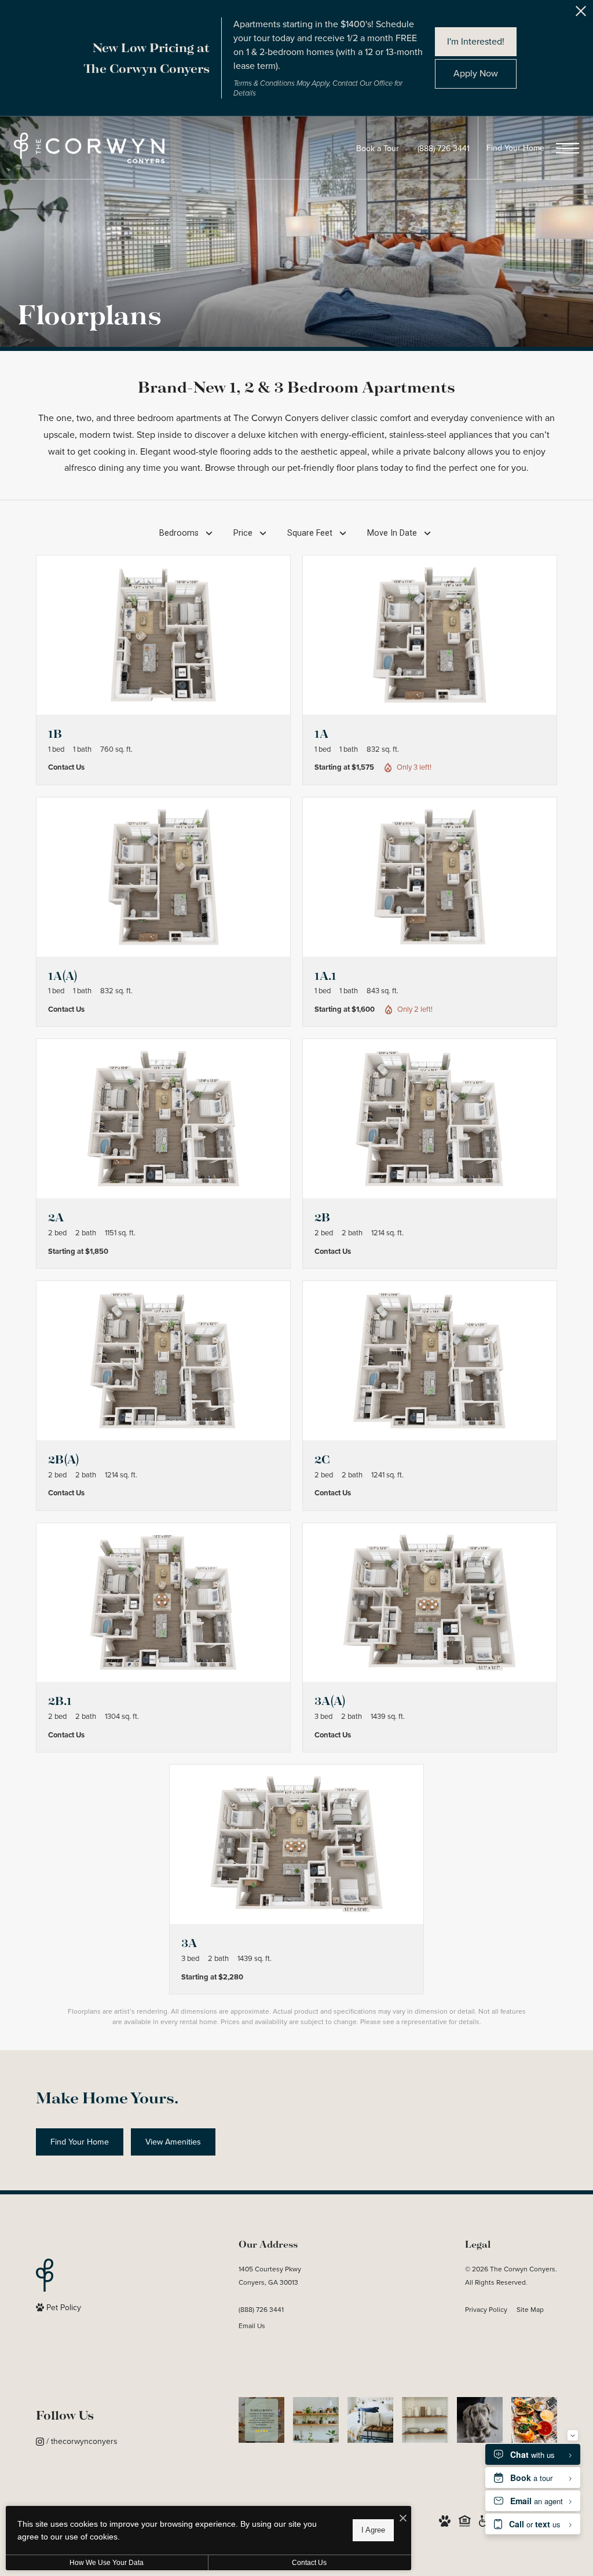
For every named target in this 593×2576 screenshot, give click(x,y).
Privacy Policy (486, 2310)
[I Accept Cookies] (403, 2519)
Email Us (252, 2326)
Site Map (530, 2310)
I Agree (373, 2530)
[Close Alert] (581, 14)
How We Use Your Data (107, 2563)
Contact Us (309, 2563)
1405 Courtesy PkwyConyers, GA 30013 (270, 2276)
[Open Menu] (568, 148)
